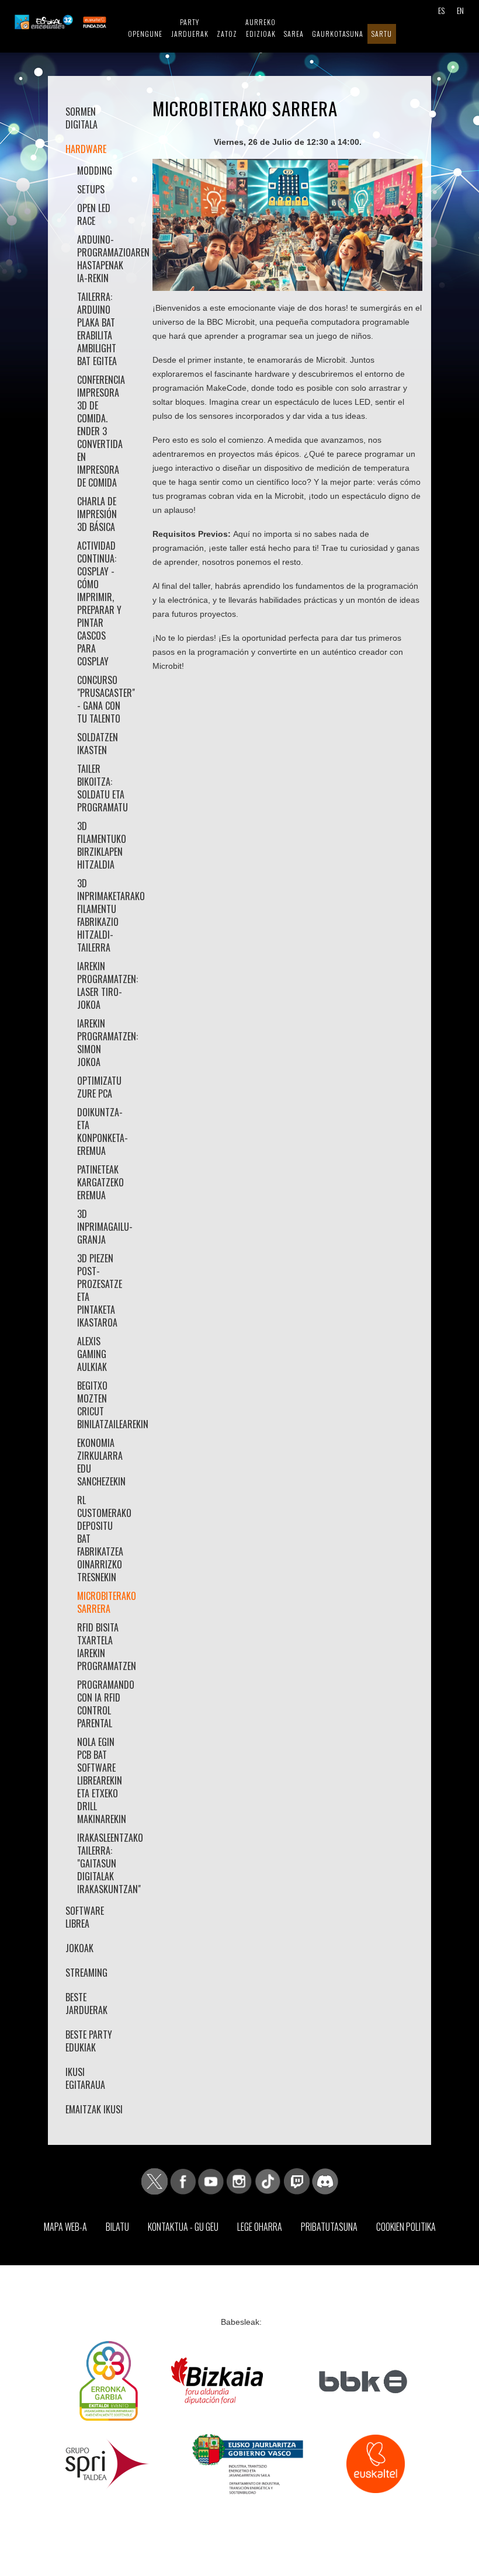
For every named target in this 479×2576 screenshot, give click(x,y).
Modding (95, 171)
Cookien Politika (406, 2227)
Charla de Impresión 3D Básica (97, 514)
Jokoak (79, 1948)
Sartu (382, 34)
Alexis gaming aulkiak (92, 1354)
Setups (91, 189)
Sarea (294, 34)
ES (441, 10)
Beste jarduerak (86, 2004)
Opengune (145, 34)
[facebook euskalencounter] (183, 2181)
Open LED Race (94, 214)
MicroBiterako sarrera (102, 1602)
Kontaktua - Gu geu (183, 2227)
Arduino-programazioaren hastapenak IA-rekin (102, 259)
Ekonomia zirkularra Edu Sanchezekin (101, 1462)
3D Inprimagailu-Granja (102, 1227)
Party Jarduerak (190, 28)
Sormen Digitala (81, 118)
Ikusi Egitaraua (85, 2078)
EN (460, 10)
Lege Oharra (260, 2227)
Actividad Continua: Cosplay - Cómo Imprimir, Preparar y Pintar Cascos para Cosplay (99, 603)
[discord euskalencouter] (325, 2181)
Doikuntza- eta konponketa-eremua (102, 1131)
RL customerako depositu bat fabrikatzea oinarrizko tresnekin (102, 1539)
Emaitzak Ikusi (94, 2109)
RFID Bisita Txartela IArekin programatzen (102, 1647)
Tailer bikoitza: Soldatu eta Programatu (102, 788)
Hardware (86, 149)
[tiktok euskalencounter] (268, 2181)
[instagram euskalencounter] (239, 2181)
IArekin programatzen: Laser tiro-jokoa (102, 985)
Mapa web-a (65, 2227)
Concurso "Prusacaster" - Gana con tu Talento (102, 699)
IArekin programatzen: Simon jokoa (102, 1043)
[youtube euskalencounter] (211, 2181)
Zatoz (227, 34)
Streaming (86, 1973)
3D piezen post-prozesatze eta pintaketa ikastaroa (100, 1290)
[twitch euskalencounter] (297, 2181)
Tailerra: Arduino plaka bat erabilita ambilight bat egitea (97, 329)
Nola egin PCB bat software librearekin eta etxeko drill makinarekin (102, 1780)
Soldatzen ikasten (98, 744)
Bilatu (117, 2227)
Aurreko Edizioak (261, 28)
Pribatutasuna (329, 2227)
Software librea (85, 1917)
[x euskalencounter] (155, 2181)
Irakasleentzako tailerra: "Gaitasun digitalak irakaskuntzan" (102, 1863)
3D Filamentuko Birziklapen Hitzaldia (102, 845)
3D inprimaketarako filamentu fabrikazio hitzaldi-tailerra (102, 915)
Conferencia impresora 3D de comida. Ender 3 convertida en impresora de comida (101, 431)
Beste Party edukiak (89, 2041)
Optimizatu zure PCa (99, 1087)
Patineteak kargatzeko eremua (100, 1182)
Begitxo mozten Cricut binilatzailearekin (102, 1405)
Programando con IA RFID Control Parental (102, 1704)
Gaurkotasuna (338, 34)
